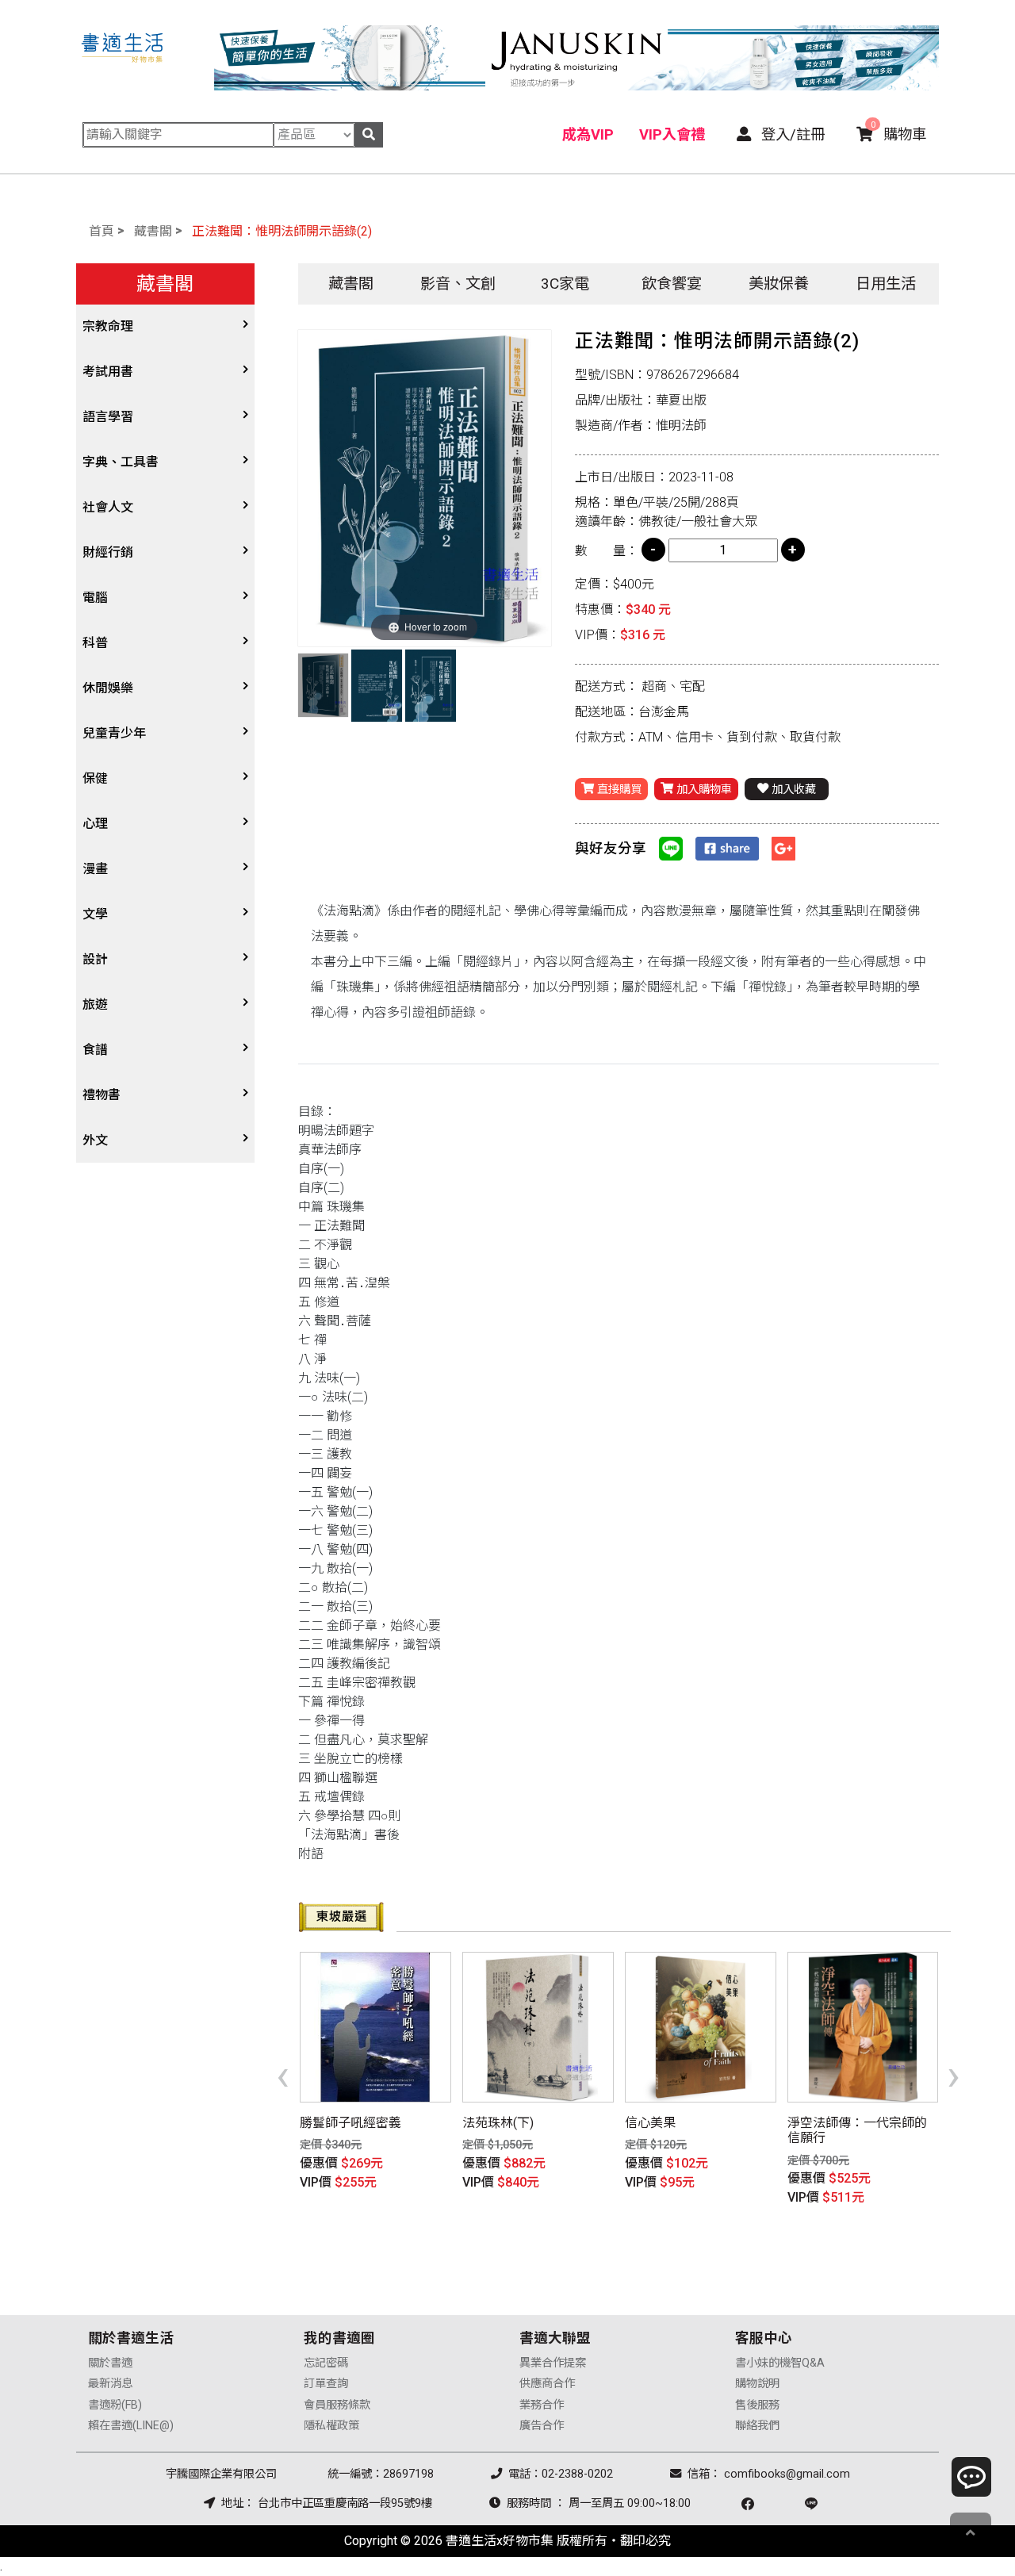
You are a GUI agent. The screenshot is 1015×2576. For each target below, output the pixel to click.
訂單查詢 (326, 2384)
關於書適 (110, 2363)
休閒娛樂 (108, 688)
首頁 (101, 231)
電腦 (95, 598)
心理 (95, 824)
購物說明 (757, 2384)
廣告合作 (542, 2426)
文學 (95, 914)
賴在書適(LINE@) (131, 2426)
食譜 (95, 1050)
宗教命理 (108, 326)
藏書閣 (153, 231)
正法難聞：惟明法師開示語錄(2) (282, 231)
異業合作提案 (553, 2363)
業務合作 (542, 2405)
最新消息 (110, 2384)
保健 (95, 778)
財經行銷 (108, 552)
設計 (95, 959)
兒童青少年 (114, 733)
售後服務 (757, 2405)
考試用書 (108, 372)
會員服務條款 (337, 2405)
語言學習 (108, 417)
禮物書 (101, 1095)
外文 (95, 1140)
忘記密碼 (326, 2363)
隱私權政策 (331, 2426)
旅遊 (95, 1004)
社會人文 (108, 507)
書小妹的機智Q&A (780, 2363)
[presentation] (283, 2075)
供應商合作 (547, 2384)
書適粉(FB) (115, 2405)
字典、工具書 (121, 462)
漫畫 (95, 869)
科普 (95, 643)
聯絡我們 (757, 2426)
